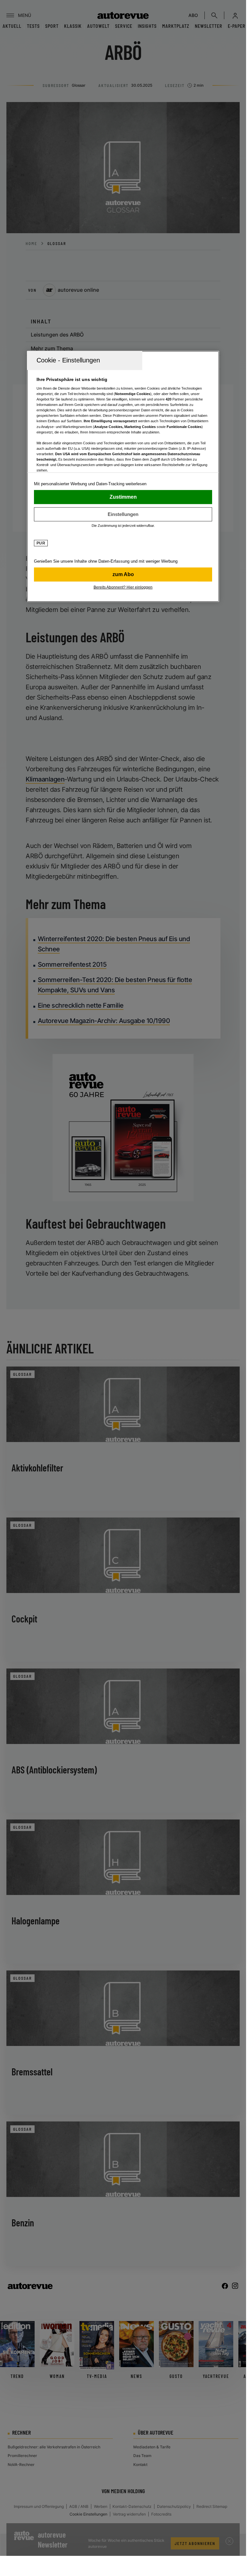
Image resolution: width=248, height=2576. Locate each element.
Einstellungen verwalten (123, 514)
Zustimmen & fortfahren (123, 497)
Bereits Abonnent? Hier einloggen (123, 587)
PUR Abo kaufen (123, 574)
